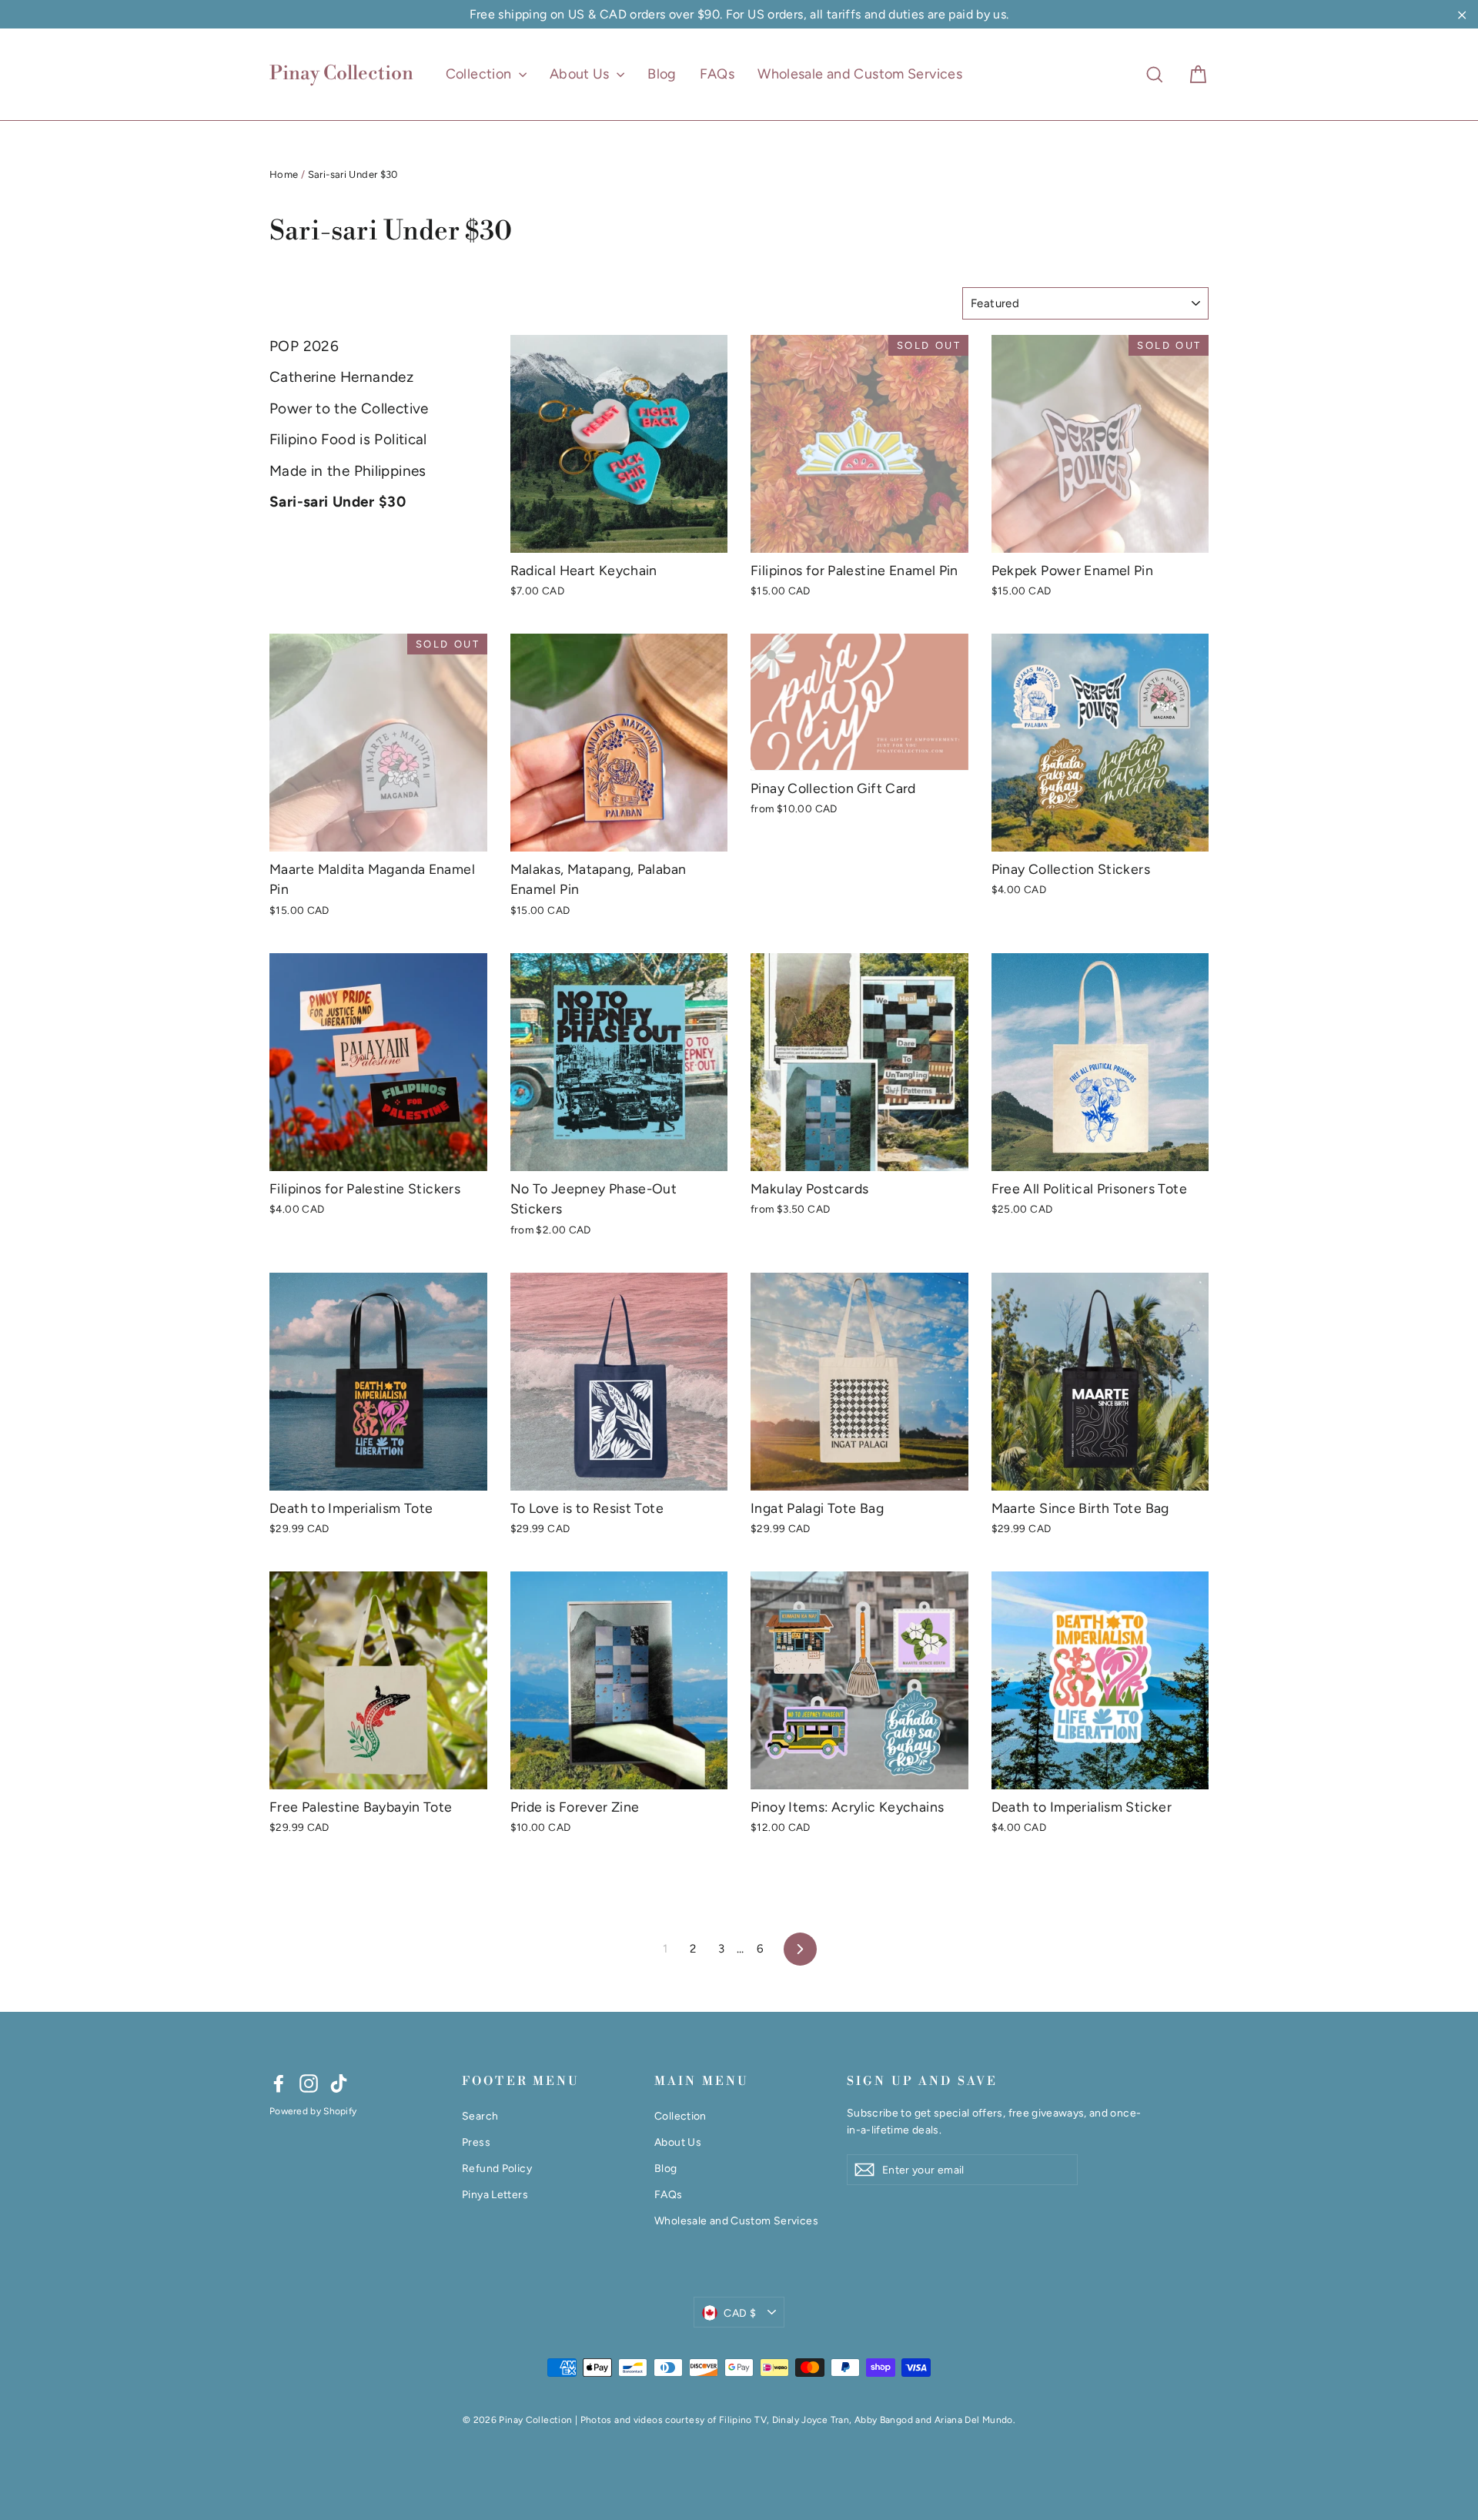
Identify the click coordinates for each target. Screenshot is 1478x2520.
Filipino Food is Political (348, 439)
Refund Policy (497, 2168)
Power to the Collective (349, 408)
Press (476, 2142)
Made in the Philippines (348, 471)
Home (284, 174)
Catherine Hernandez (341, 377)
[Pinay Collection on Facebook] (279, 2083)
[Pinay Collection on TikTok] (339, 2083)
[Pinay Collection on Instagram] (309, 2083)
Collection (480, 74)
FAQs (717, 74)
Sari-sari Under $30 (338, 502)
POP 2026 (304, 346)
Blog (662, 74)
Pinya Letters (495, 2194)
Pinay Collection (341, 74)
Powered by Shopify (313, 2111)
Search (480, 2116)
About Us (581, 74)
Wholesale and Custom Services (860, 74)
